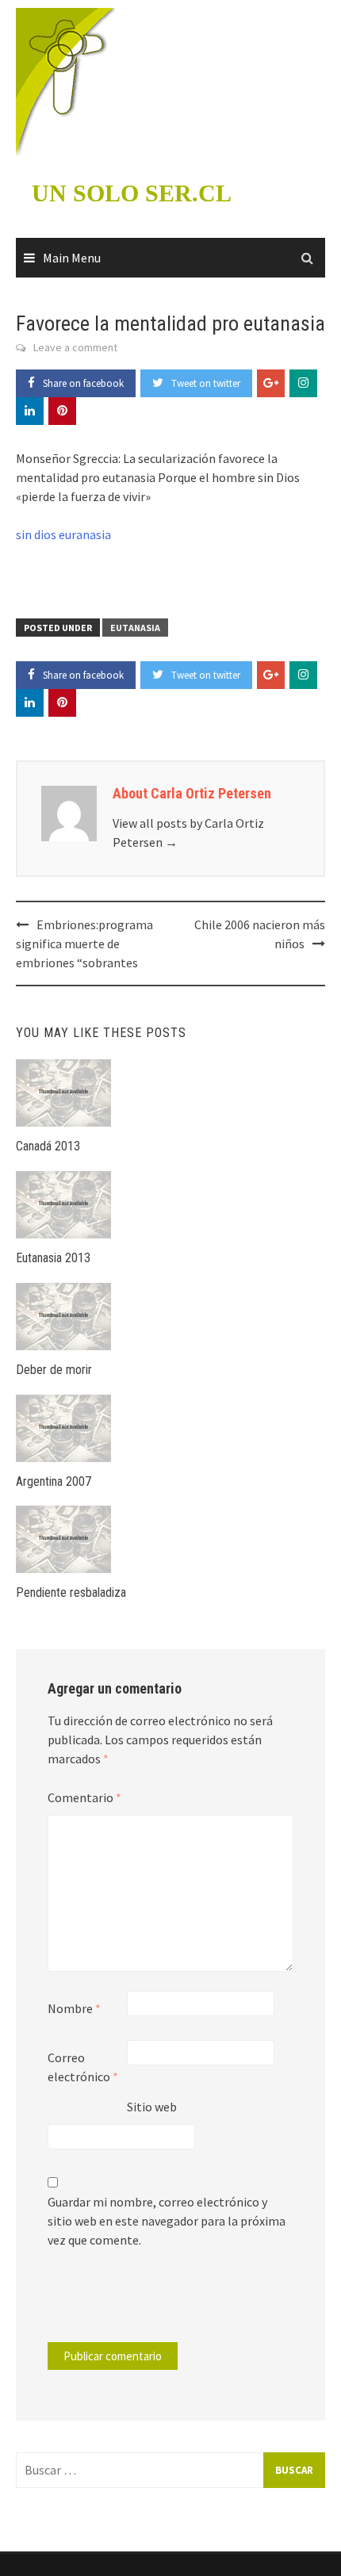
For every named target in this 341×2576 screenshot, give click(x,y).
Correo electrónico (83, 2067)
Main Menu (72, 258)
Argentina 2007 (54, 1481)
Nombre (74, 2008)
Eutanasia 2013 (53, 1258)
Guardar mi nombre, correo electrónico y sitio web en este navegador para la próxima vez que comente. (167, 2221)
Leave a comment (75, 347)
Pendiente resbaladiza (71, 1592)
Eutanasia (135, 628)
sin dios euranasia (63, 534)
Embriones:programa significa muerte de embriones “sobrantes (84, 944)
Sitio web (152, 2107)
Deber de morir (54, 1370)
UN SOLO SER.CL (132, 193)
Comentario (84, 1797)
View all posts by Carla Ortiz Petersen (188, 833)
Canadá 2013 (48, 1146)
